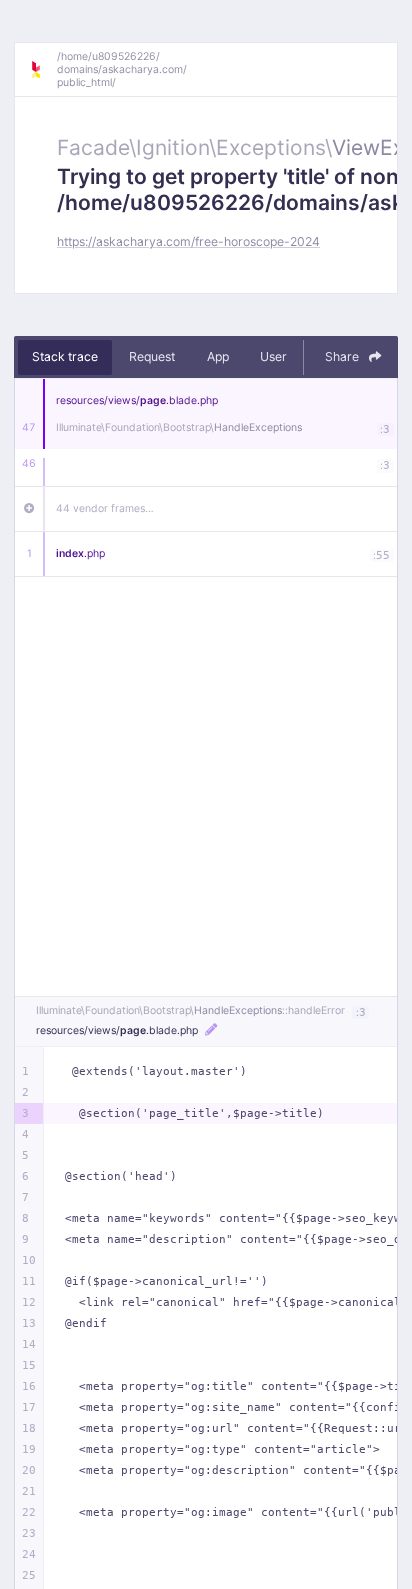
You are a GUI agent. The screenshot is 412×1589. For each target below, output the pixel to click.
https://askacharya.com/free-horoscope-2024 (188, 241)
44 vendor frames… (105, 508)
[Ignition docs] (43, 70)
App (218, 356)
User (273, 356)
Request (152, 356)
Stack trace (65, 356)
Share (343, 356)
